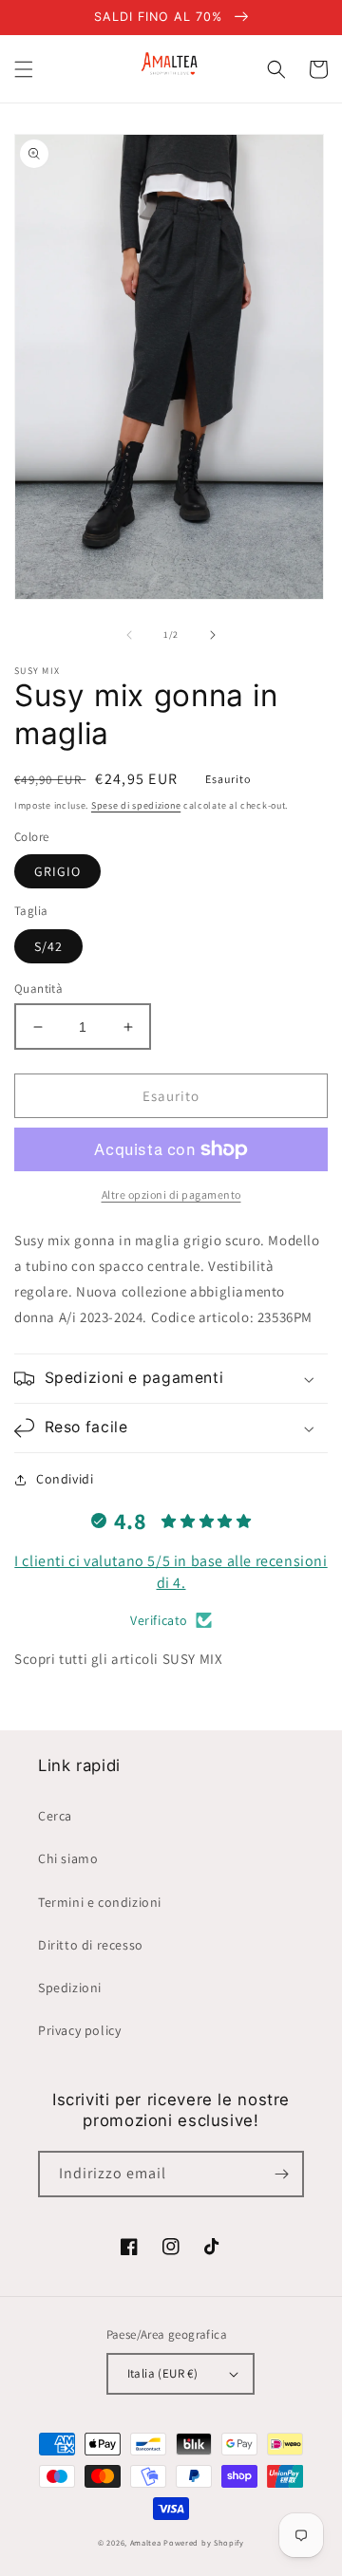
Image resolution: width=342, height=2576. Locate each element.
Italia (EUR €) (163, 2373)
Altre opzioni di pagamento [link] (171, 1195)
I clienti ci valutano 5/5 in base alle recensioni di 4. (171, 1571)
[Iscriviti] (281, 2174)
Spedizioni (70, 1988)
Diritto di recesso (91, 1945)
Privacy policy (79, 2030)
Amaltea (146, 2542)
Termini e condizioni (100, 1902)
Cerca (55, 1816)
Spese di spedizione (136, 805)
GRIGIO (57, 871)
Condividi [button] (65, 1479)
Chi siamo (68, 1858)
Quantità (38, 989)
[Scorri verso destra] (213, 635)
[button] (24, 69)
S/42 (48, 946)
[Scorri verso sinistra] (129, 635)
